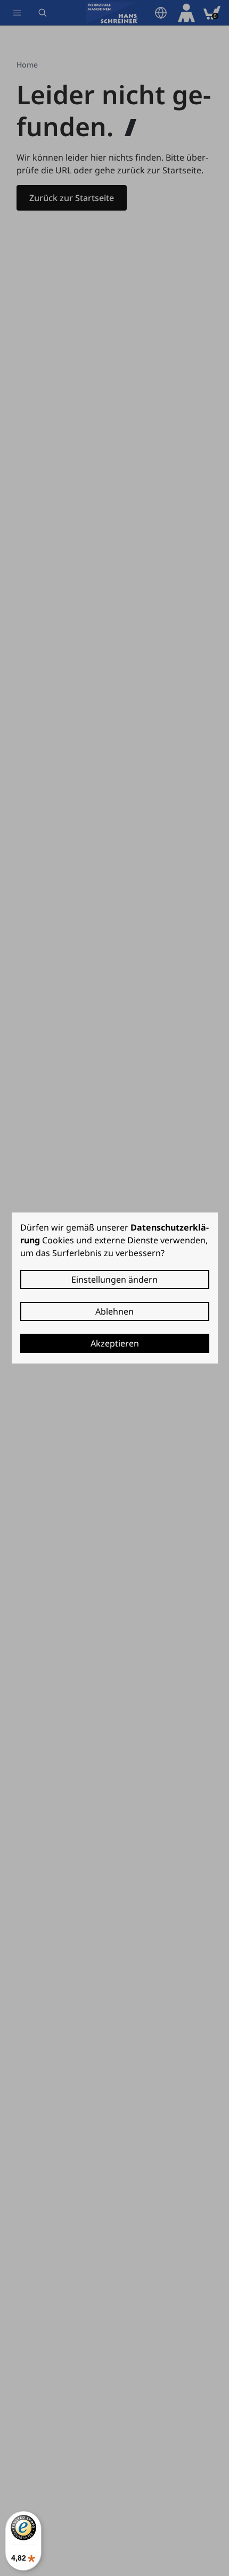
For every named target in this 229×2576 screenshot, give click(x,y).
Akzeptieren (115, 1343)
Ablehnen (114, 1311)
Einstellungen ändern (114, 1279)
